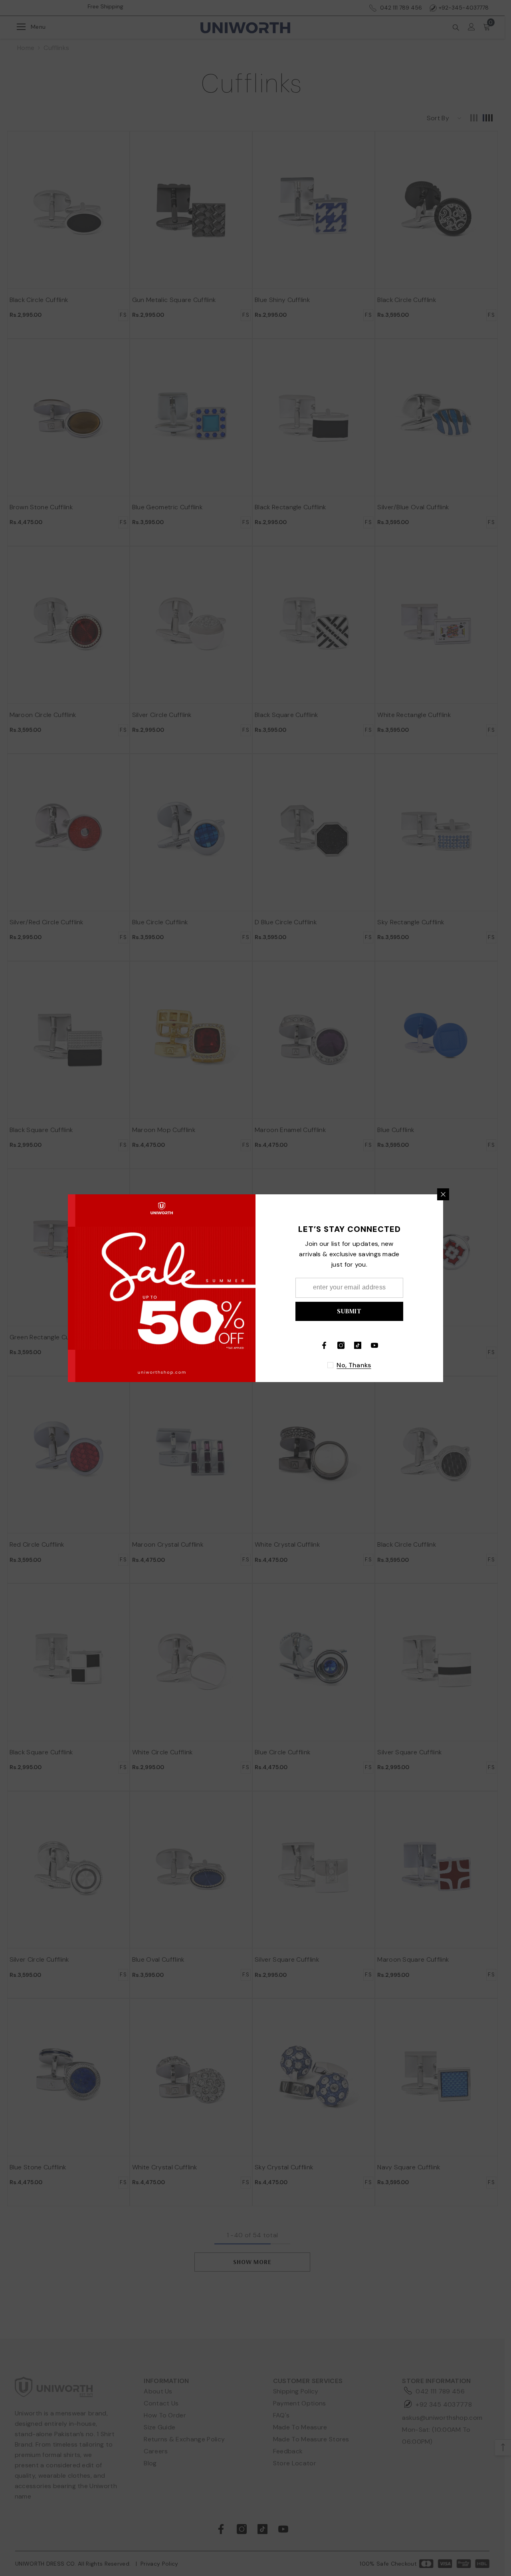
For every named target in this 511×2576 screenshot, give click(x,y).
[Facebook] (324, 1345)
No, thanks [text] (354, 1365)
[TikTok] (358, 1345)
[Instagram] (341, 1345)
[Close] (443, 1194)
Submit (349, 1311)
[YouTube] (374, 1345)
